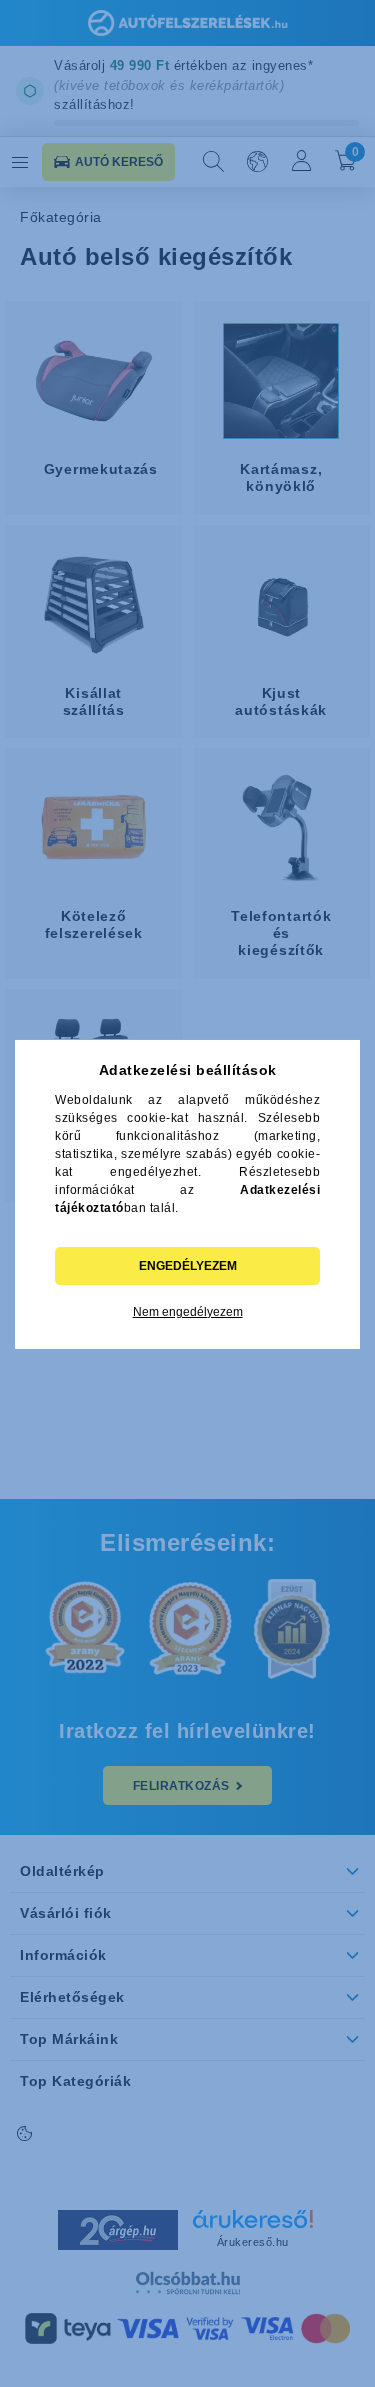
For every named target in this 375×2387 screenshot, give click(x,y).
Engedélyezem (188, 1266)
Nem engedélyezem (188, 1312)
